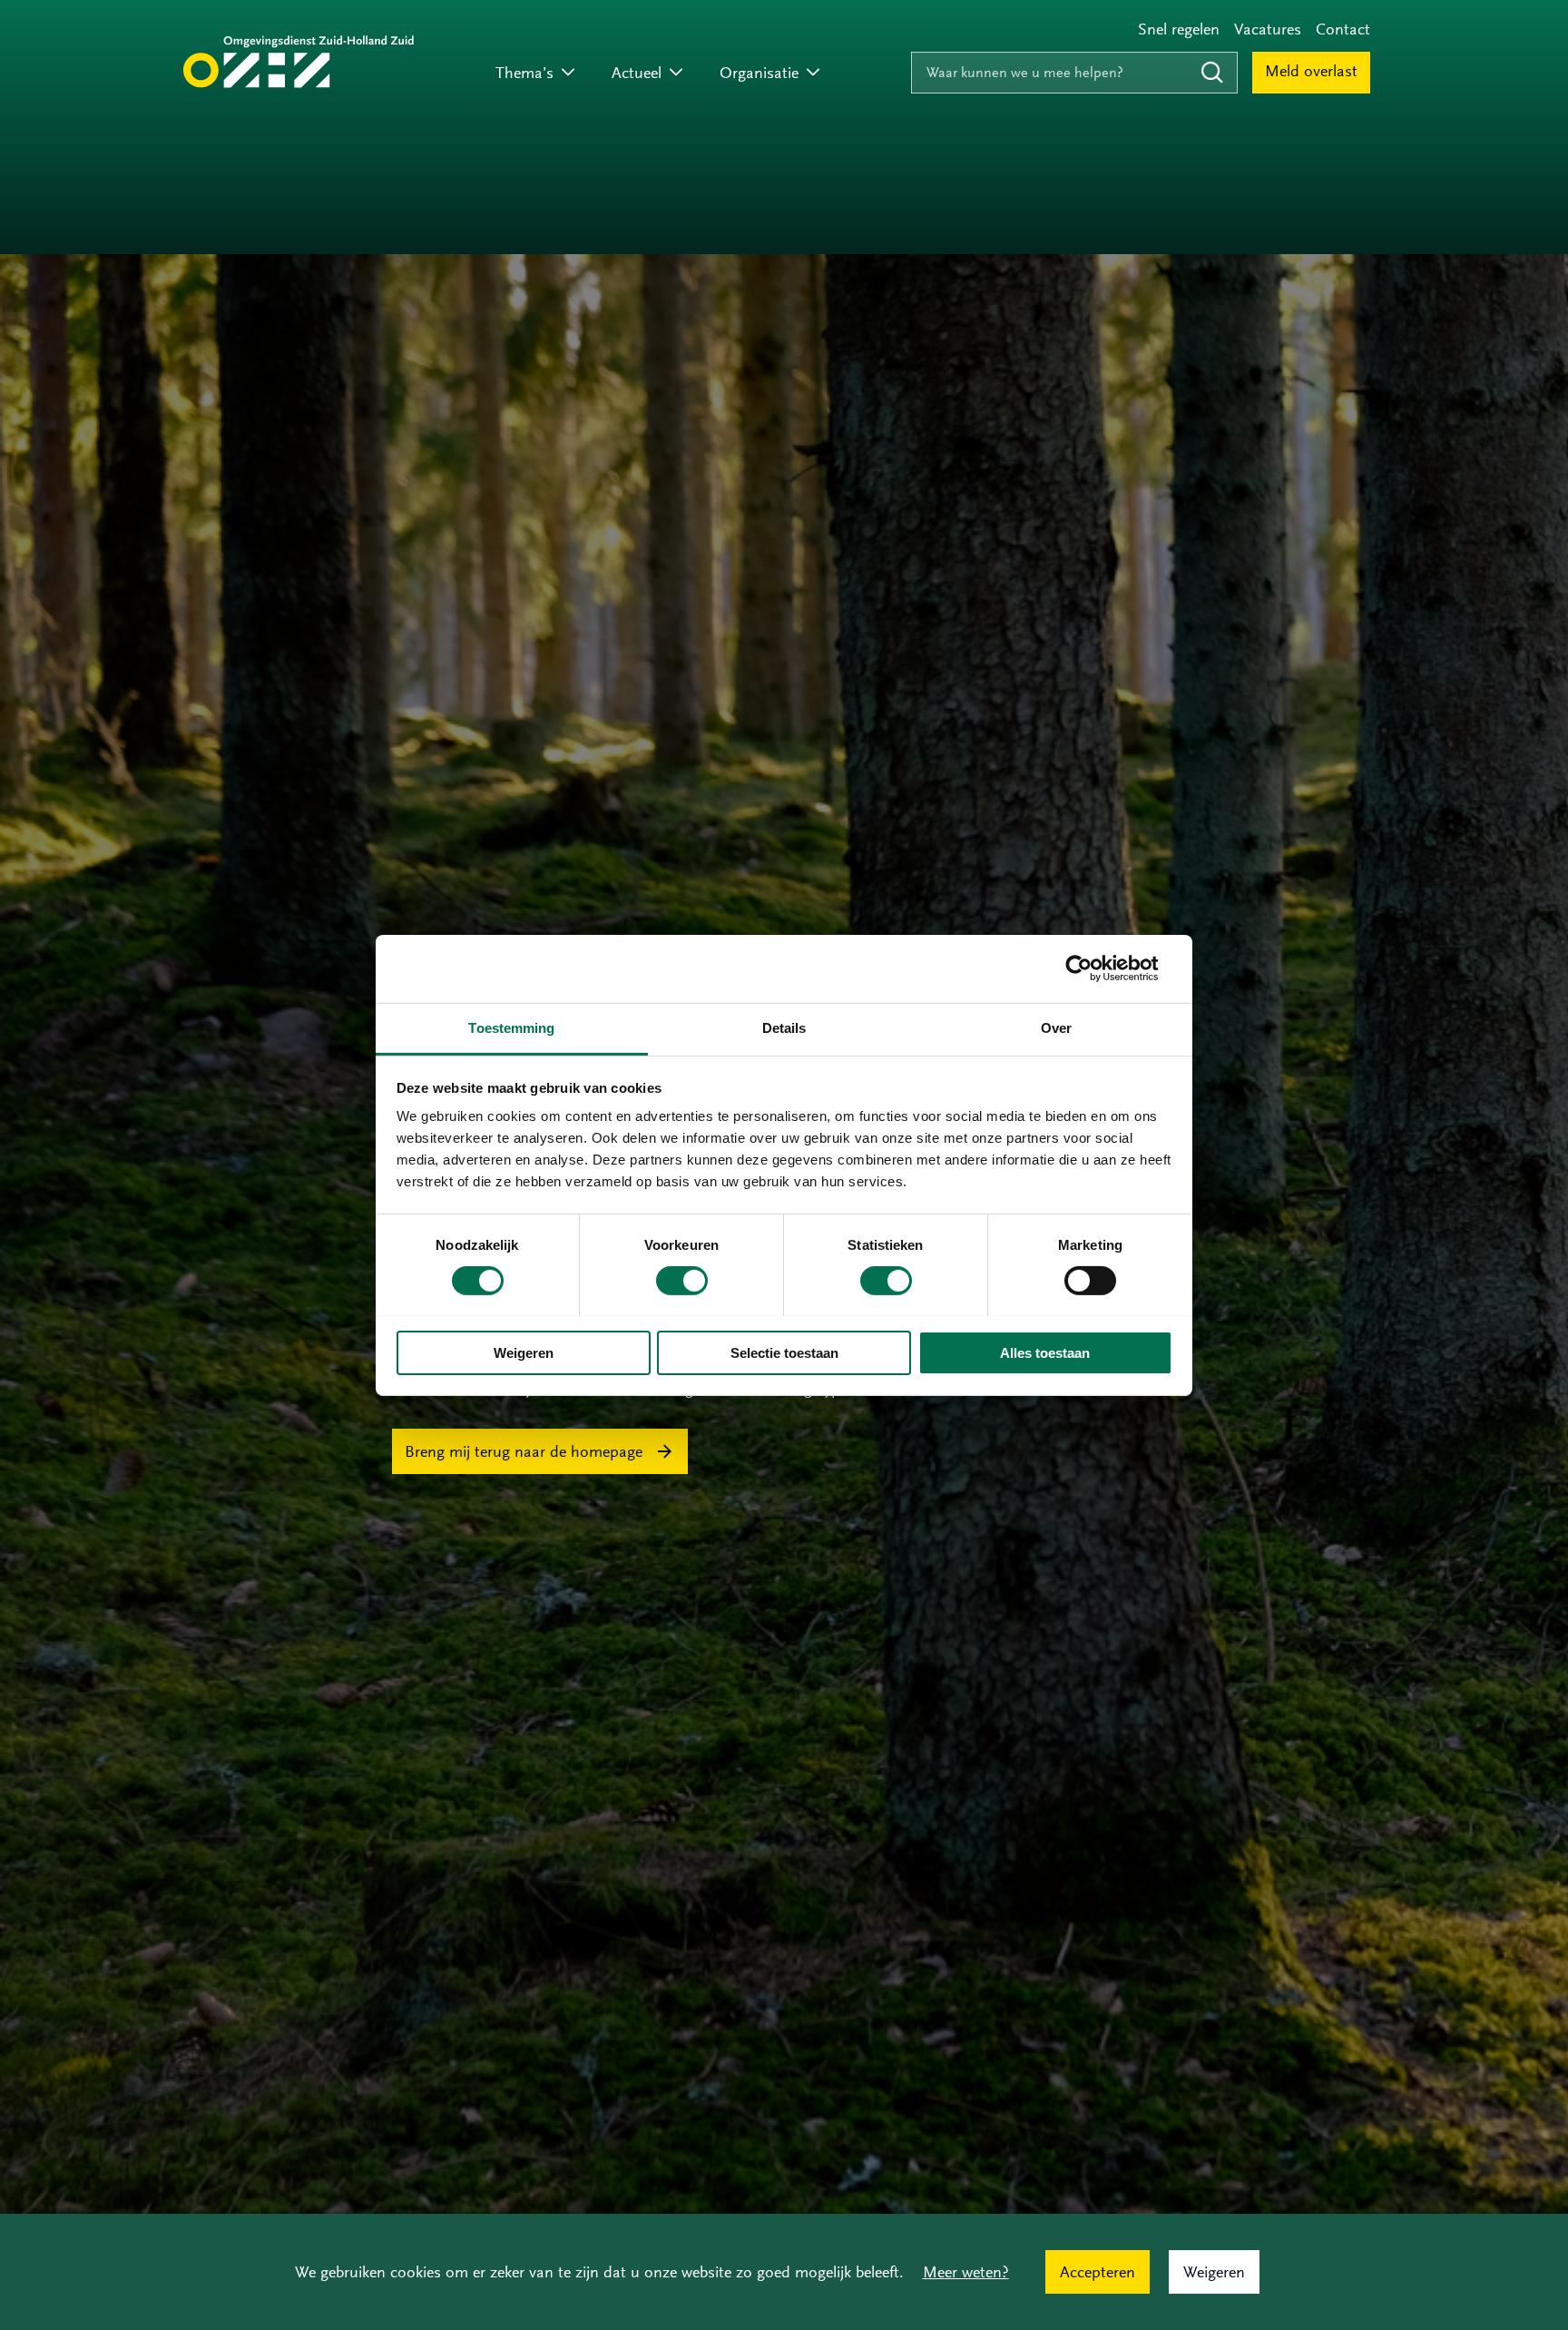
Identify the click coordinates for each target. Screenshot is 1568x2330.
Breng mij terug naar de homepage (524, 1451)
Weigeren (524, 1352)
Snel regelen (1179, 29)
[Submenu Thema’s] (568, 73)
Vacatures (1268, 29)
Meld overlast (1311, 71)
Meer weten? (966, 2272)
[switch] (682, 1281)
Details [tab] (784, 1027)
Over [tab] (1056, 1027)
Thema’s (524, 73)
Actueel (637, 73)
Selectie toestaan (784, 1352)
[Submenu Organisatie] (813, 73)
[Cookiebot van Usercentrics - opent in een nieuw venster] (1093, 968)
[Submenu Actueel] (676, 73)
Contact (1343, 29)
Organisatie (759, 73)
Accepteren (1098, 2272)
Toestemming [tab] (511, 1027)
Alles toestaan (1045, 1352)
